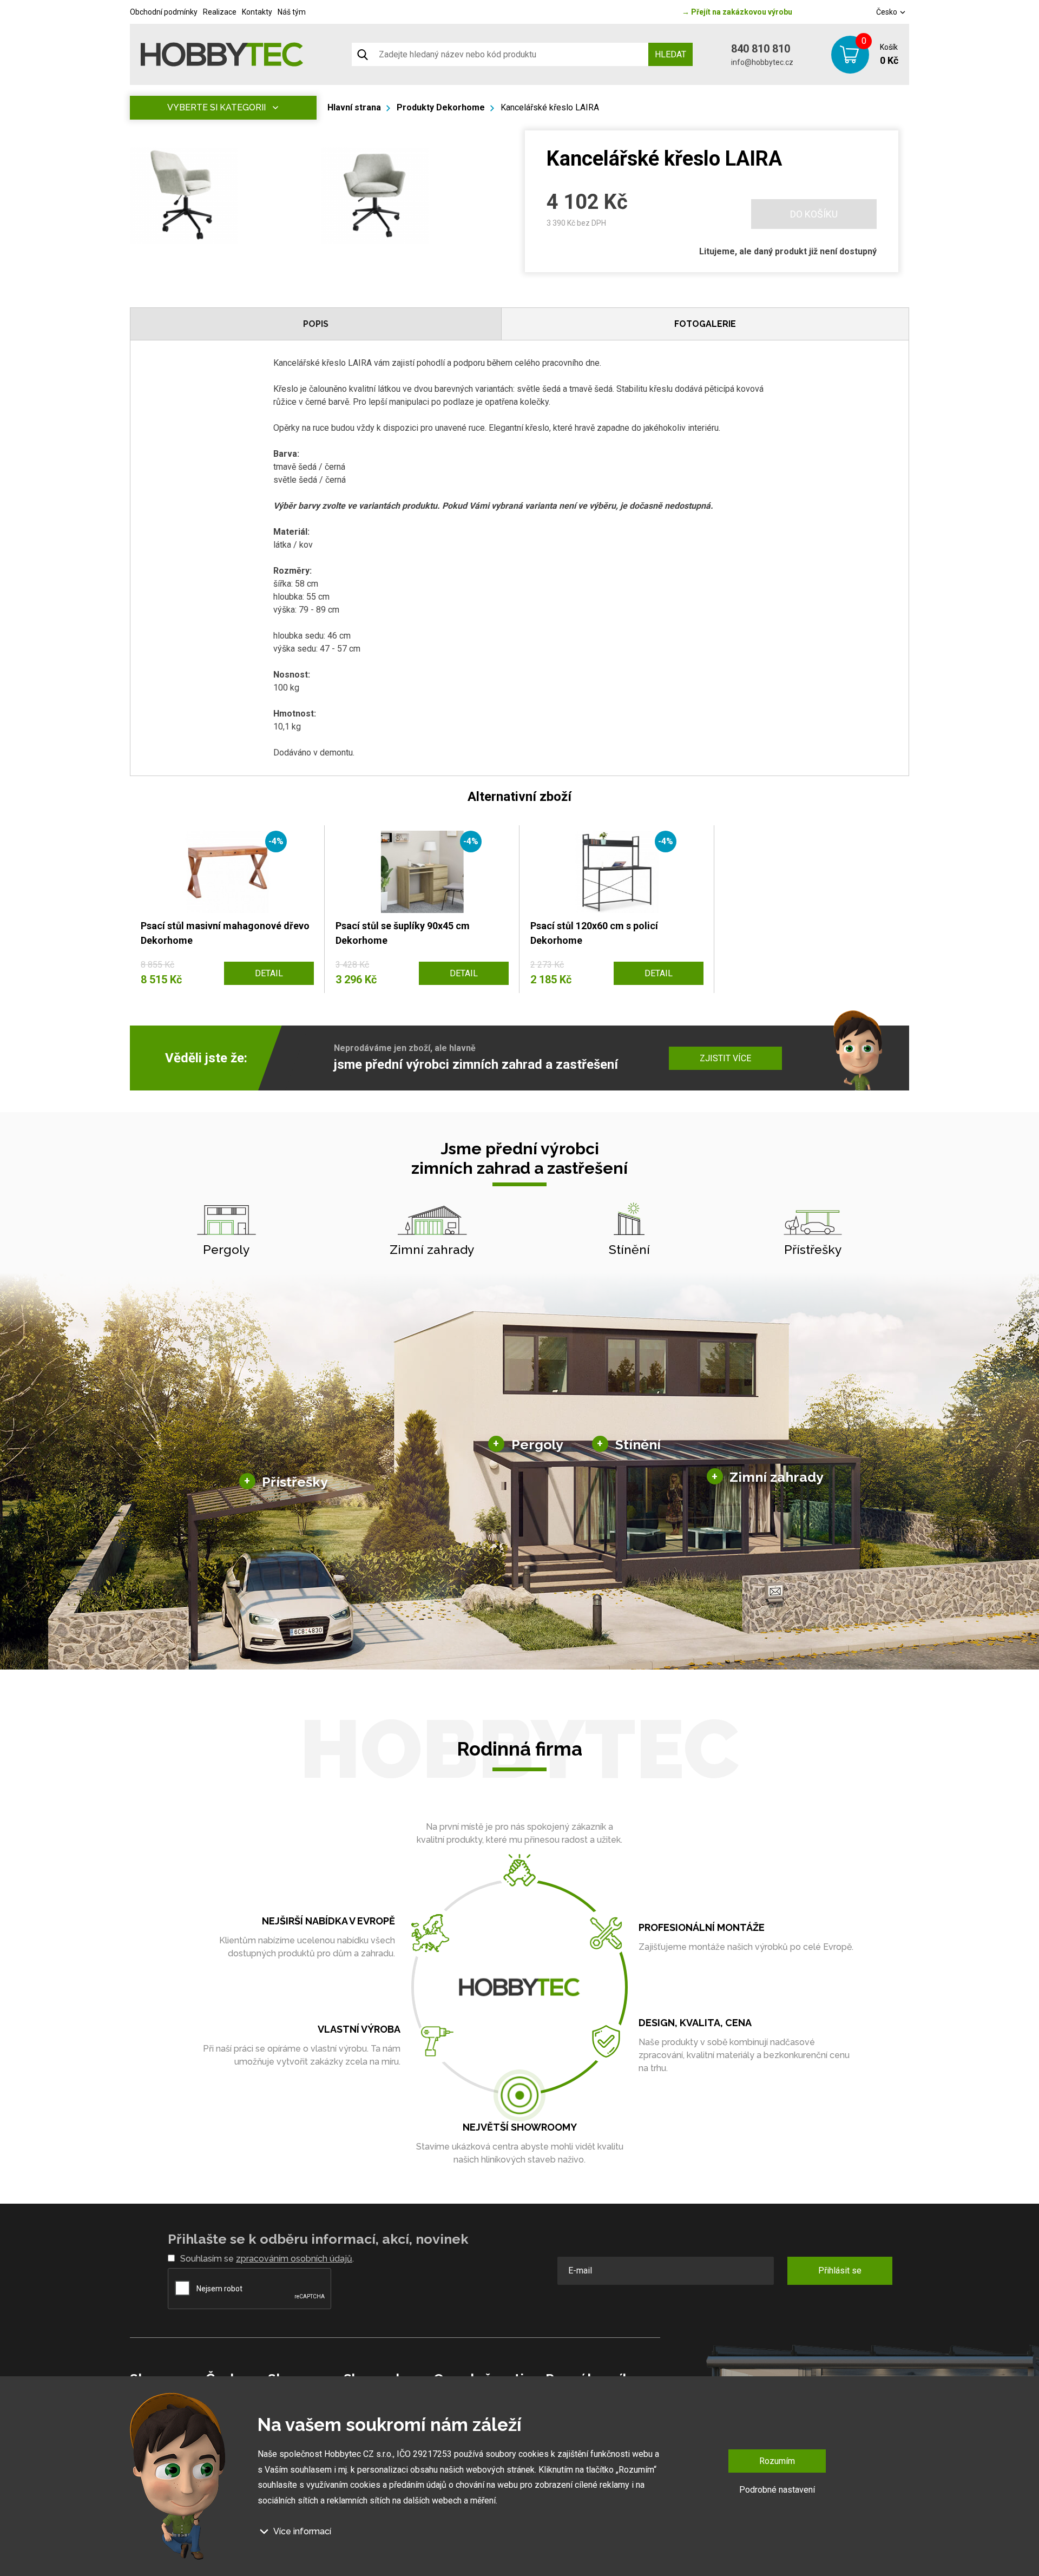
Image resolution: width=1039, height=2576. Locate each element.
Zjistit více (725, 1058)
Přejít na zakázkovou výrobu (737, 12)
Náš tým (292, 12)
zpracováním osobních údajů (294, 2259)
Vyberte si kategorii (216, 107)
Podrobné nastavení (777, 2490)
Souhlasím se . (267, 2259)
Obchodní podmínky (164, 12)
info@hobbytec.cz (762, 62)
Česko (887, 12)
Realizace (220, 12)
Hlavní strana (354, 107)
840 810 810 (761, 49)
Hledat (670, 54)
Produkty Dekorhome (441, 107)
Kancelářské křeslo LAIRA (550, 107)
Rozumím (777, 2461)
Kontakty (257, 12)
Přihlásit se (840, 2271)
